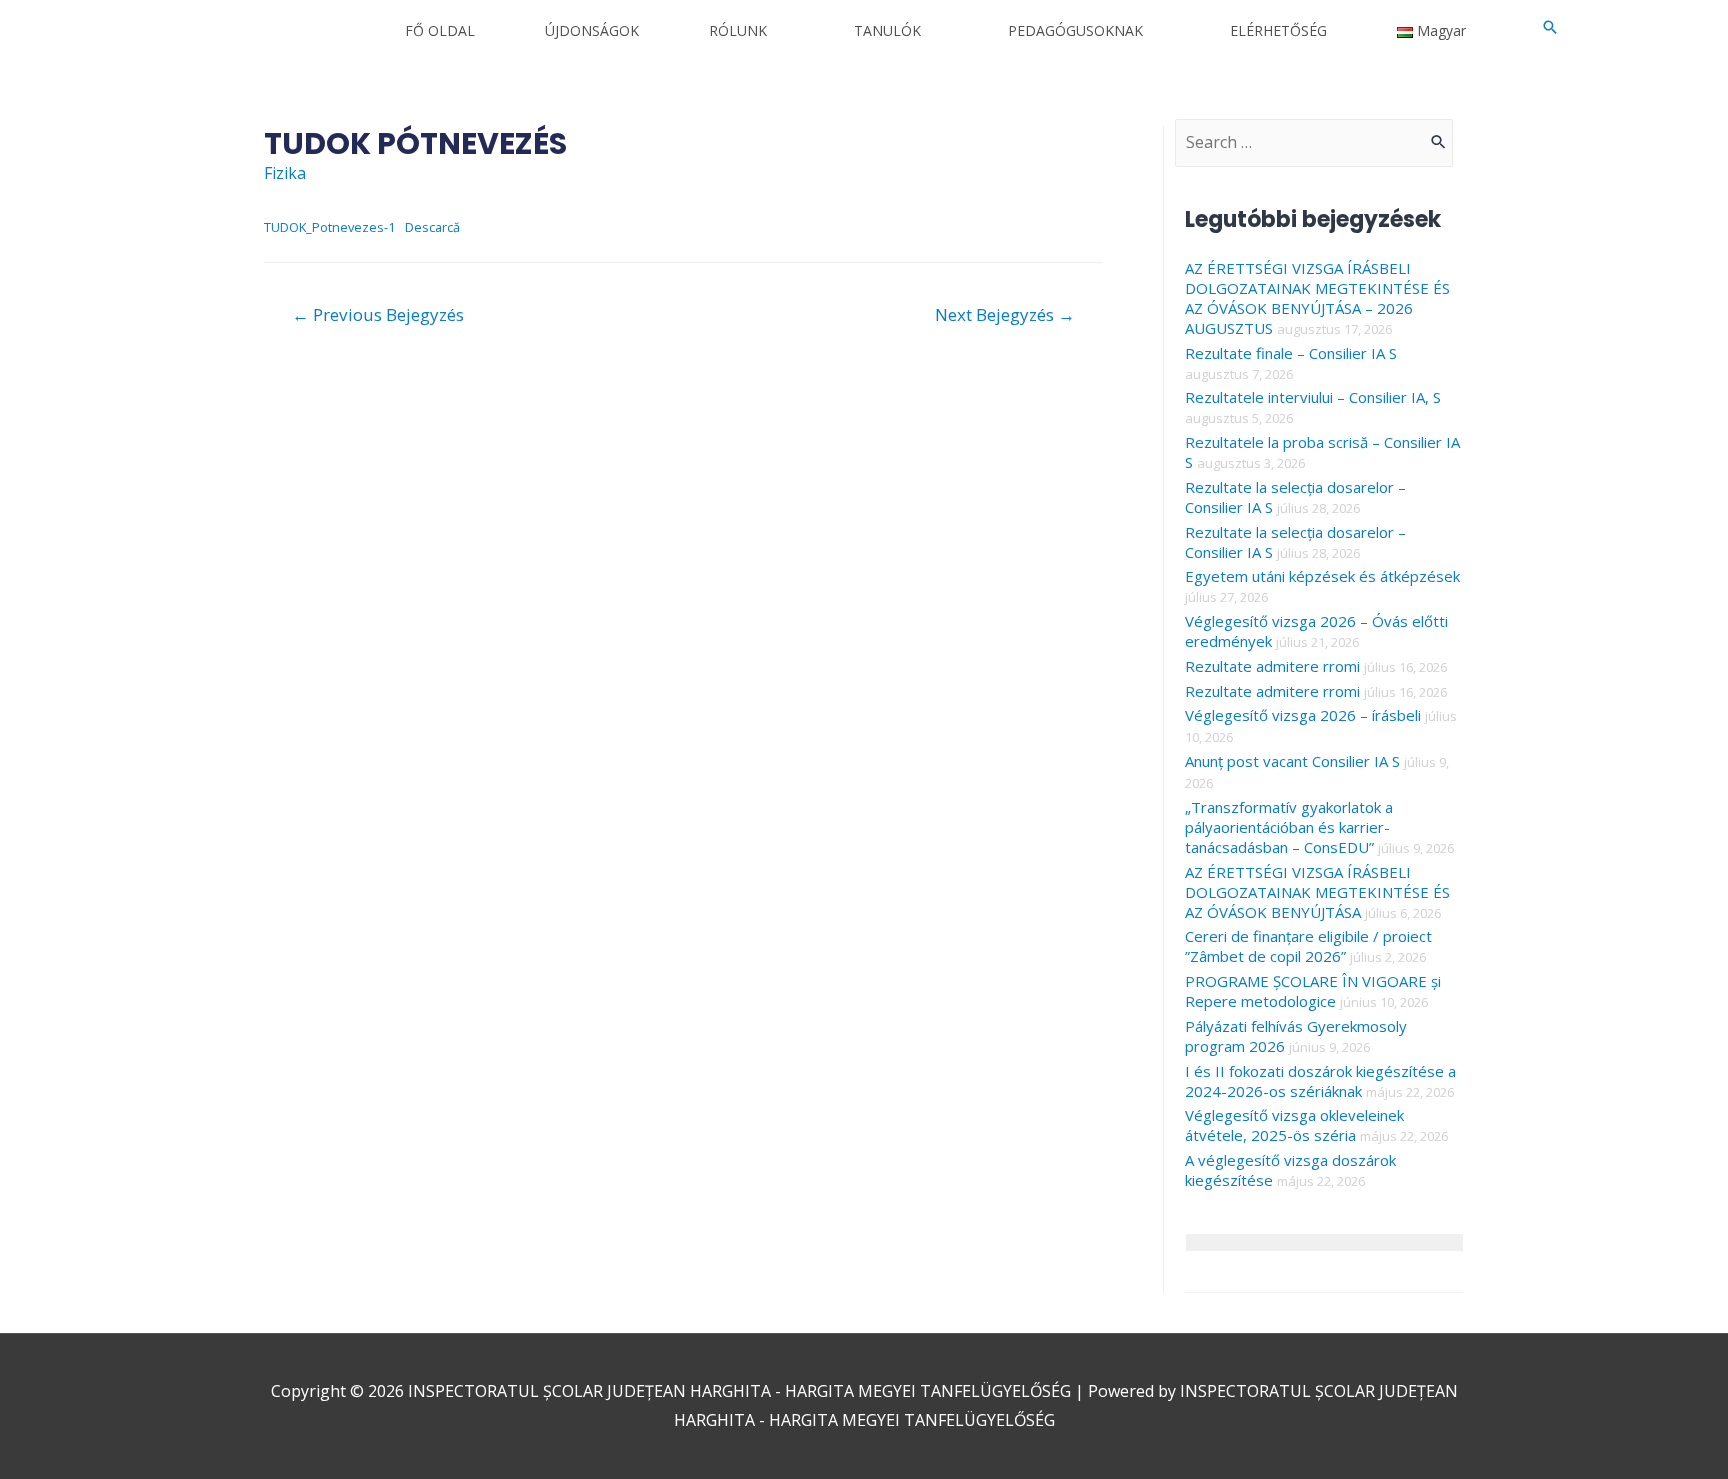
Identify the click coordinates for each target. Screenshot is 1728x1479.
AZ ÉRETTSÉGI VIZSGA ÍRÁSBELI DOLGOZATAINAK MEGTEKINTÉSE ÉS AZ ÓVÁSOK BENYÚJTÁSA (1317, 892)
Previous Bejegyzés (378, 314)
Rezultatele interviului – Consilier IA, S (1313, 397)
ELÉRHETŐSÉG (1278, 30)
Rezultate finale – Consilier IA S (1291, 353)
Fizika (285, 173)
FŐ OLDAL (440, 30)
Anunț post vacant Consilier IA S (1292, 761)
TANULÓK (887, 30)
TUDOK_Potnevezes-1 (329, 227)
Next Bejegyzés (1005, 314)
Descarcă (432, 227)
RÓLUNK (738, 30)
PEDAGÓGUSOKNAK (1075, 30)
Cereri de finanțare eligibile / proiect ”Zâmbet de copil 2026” (1308, 946)
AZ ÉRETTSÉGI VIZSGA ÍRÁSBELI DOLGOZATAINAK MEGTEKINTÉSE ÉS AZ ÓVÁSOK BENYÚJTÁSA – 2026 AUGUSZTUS (1317, 298)
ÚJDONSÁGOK (592, 30)
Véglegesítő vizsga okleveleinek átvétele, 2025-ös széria (1294, 1125)
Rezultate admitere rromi (1272, 666)
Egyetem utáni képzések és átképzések (1322, 576)
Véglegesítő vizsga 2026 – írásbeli (1303, 715)
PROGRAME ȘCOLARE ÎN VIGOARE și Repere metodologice (1313, 991)
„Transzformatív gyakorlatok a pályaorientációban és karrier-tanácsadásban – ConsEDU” (1289, 827)
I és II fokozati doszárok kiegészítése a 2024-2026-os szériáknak (1320, 1081)
